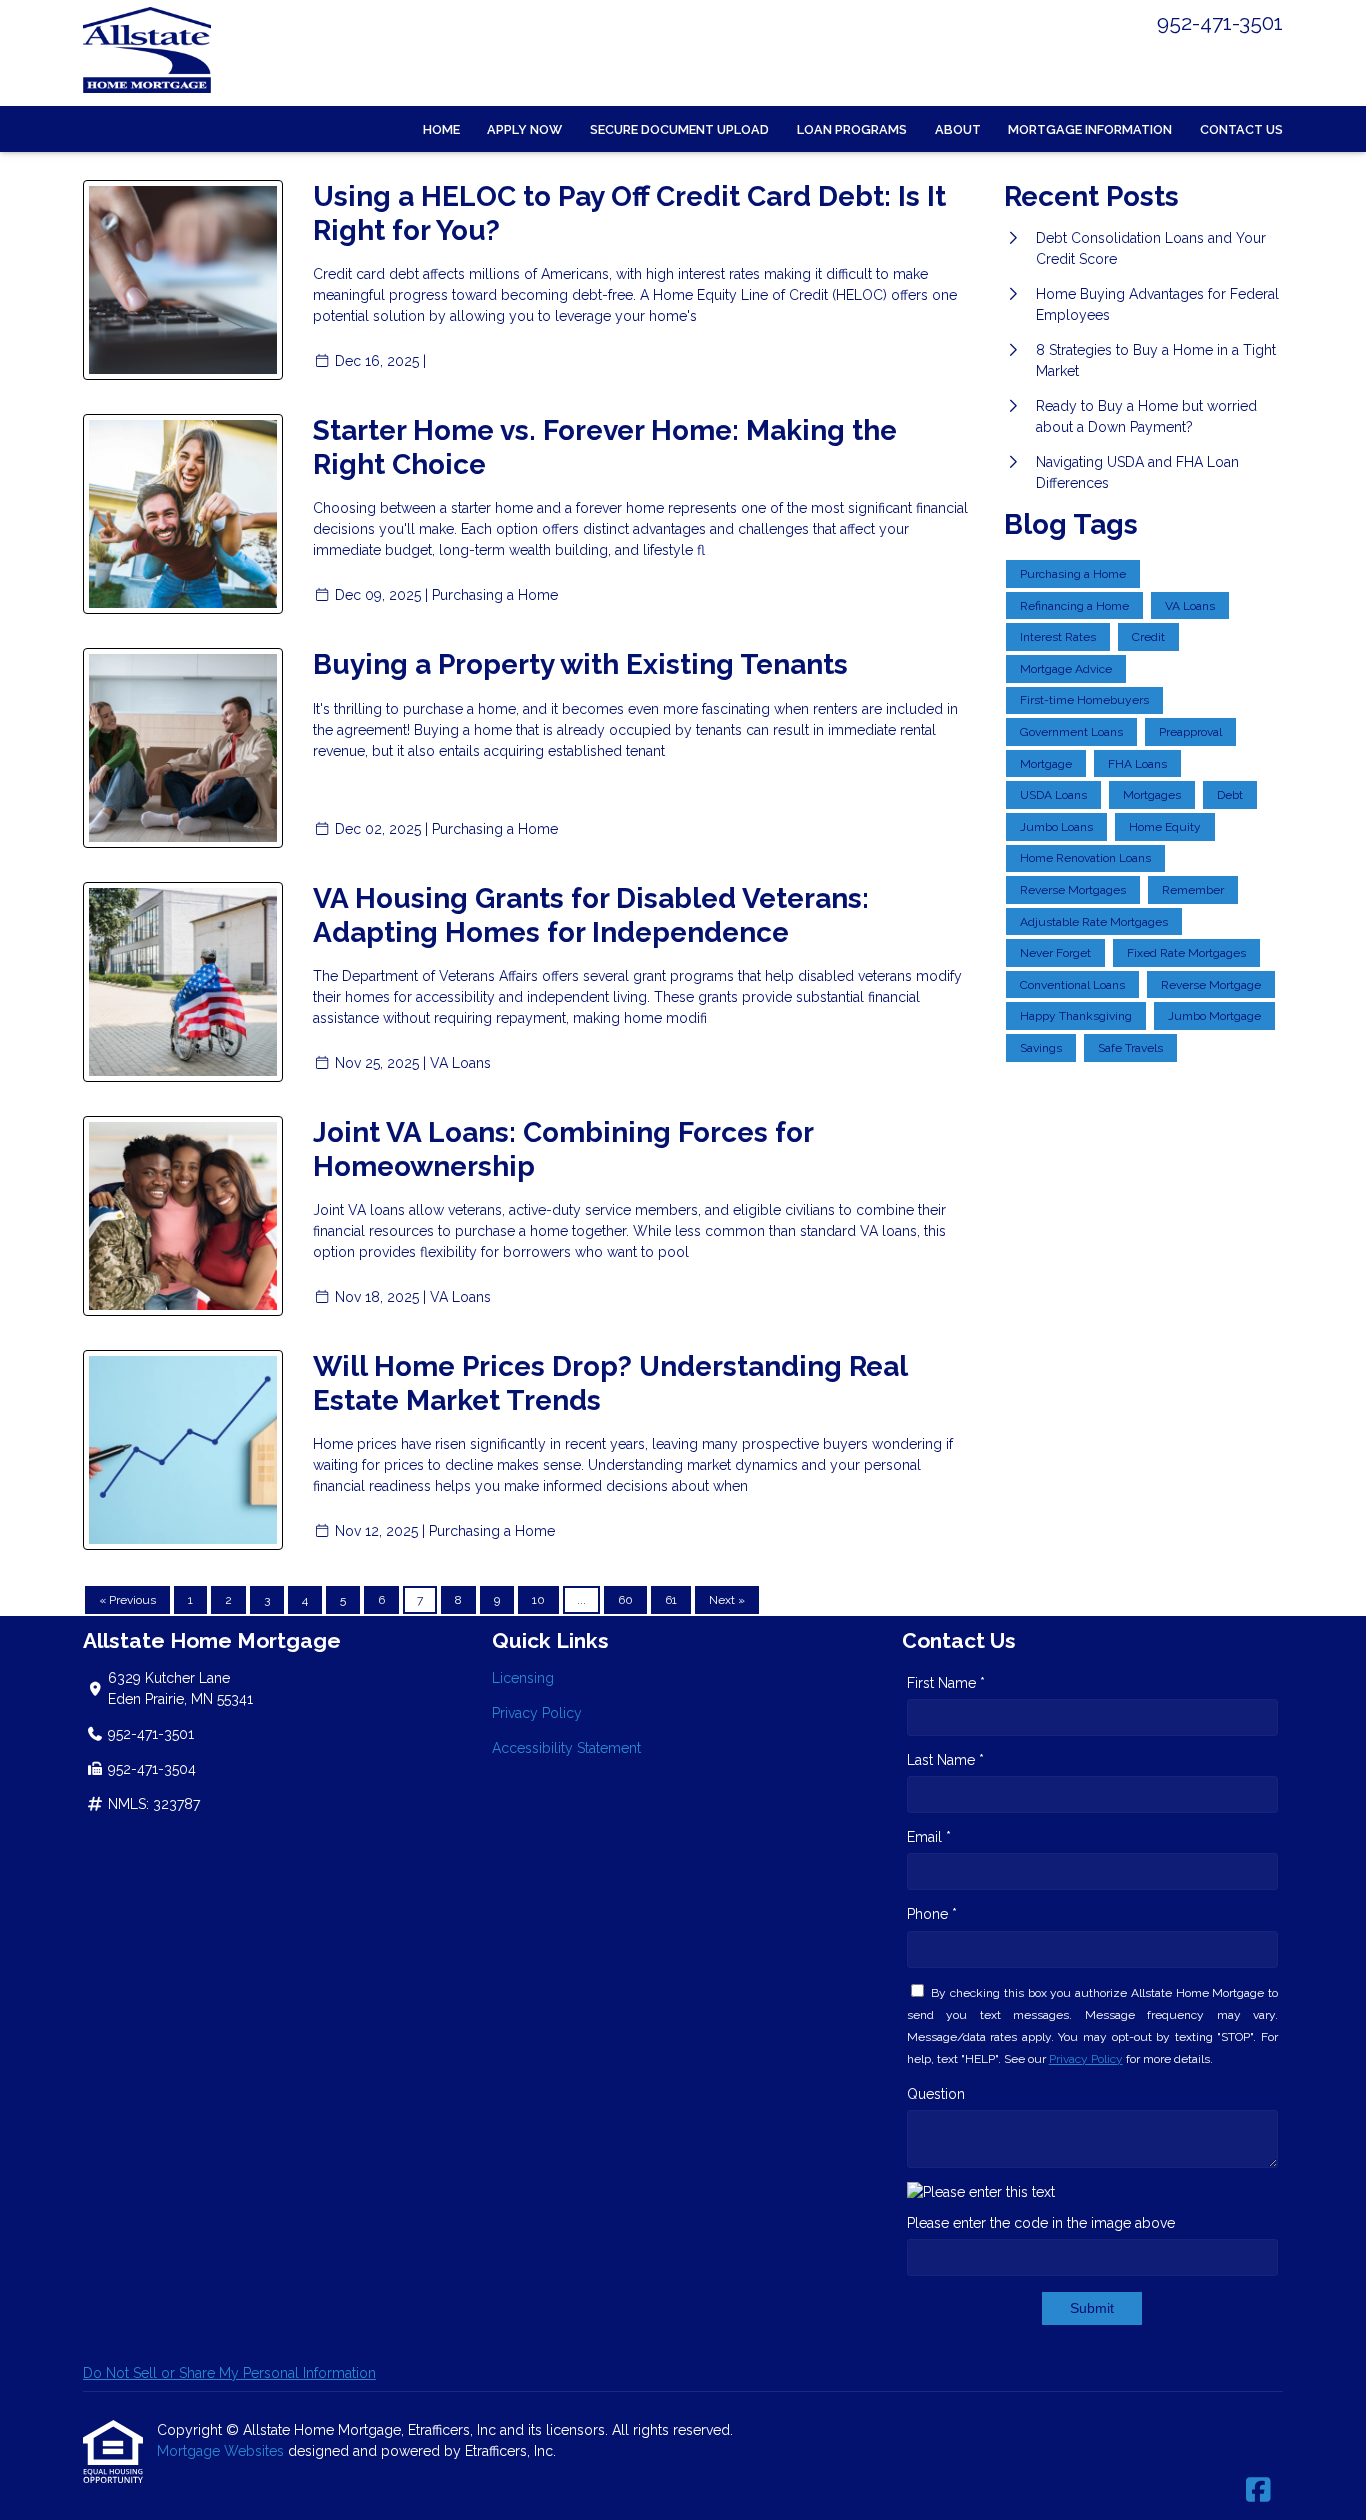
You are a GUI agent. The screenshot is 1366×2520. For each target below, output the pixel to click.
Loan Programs (852, 129)
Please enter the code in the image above (1041, 2223)
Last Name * (945, 1760)
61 (671, 1600)
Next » (727, 1600)
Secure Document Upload (679, 129)
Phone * (932, 1914)
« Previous (127, 1600)
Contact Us (1241, 129)
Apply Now (524, 129)
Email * (929, 1837)
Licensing (523, 1678)
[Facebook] (1258, 2491)
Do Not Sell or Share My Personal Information (229, 2373)
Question (936, 2094)
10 (538, 1600)
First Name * (946, 1683)
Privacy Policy (537, 1713)
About (958, 129)
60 (625, 1600)
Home (441, 129)
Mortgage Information (1090, 129)
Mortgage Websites (222, 2451)
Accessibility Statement (566, 1748)
